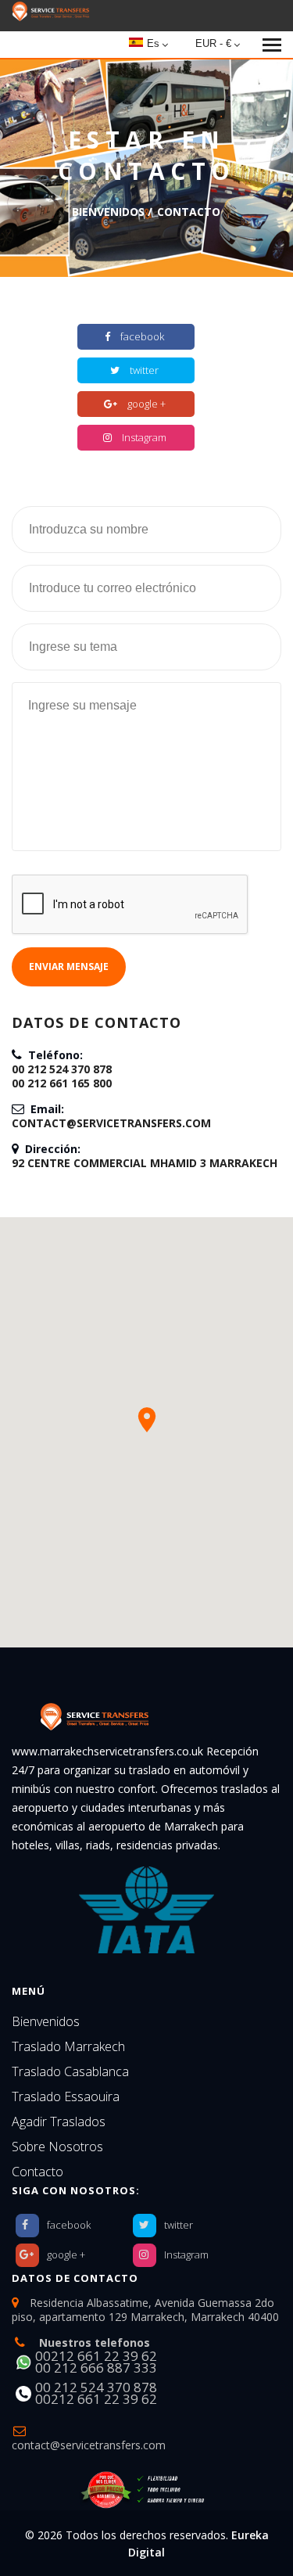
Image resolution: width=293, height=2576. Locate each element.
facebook (142, 336)
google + (146, 404)
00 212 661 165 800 (62, 1083)
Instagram (144, 437)
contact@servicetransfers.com (111, 1123)
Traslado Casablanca (70, 2071)
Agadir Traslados (59, 2122)
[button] (147, 1420)
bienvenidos (108, 212)
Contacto (38, 2172)
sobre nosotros (57, 2147)
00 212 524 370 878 (62, 1069)
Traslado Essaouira (66, 2096)
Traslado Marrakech (68, 2046)
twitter (144, 370)
